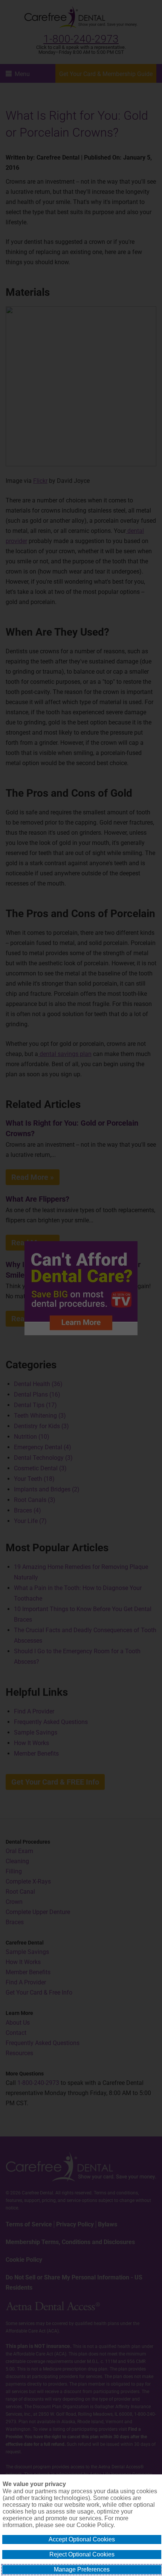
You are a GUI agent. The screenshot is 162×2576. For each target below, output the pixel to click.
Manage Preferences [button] (82, 2569)
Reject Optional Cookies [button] (82, 2554)
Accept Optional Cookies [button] (82, 2539)
